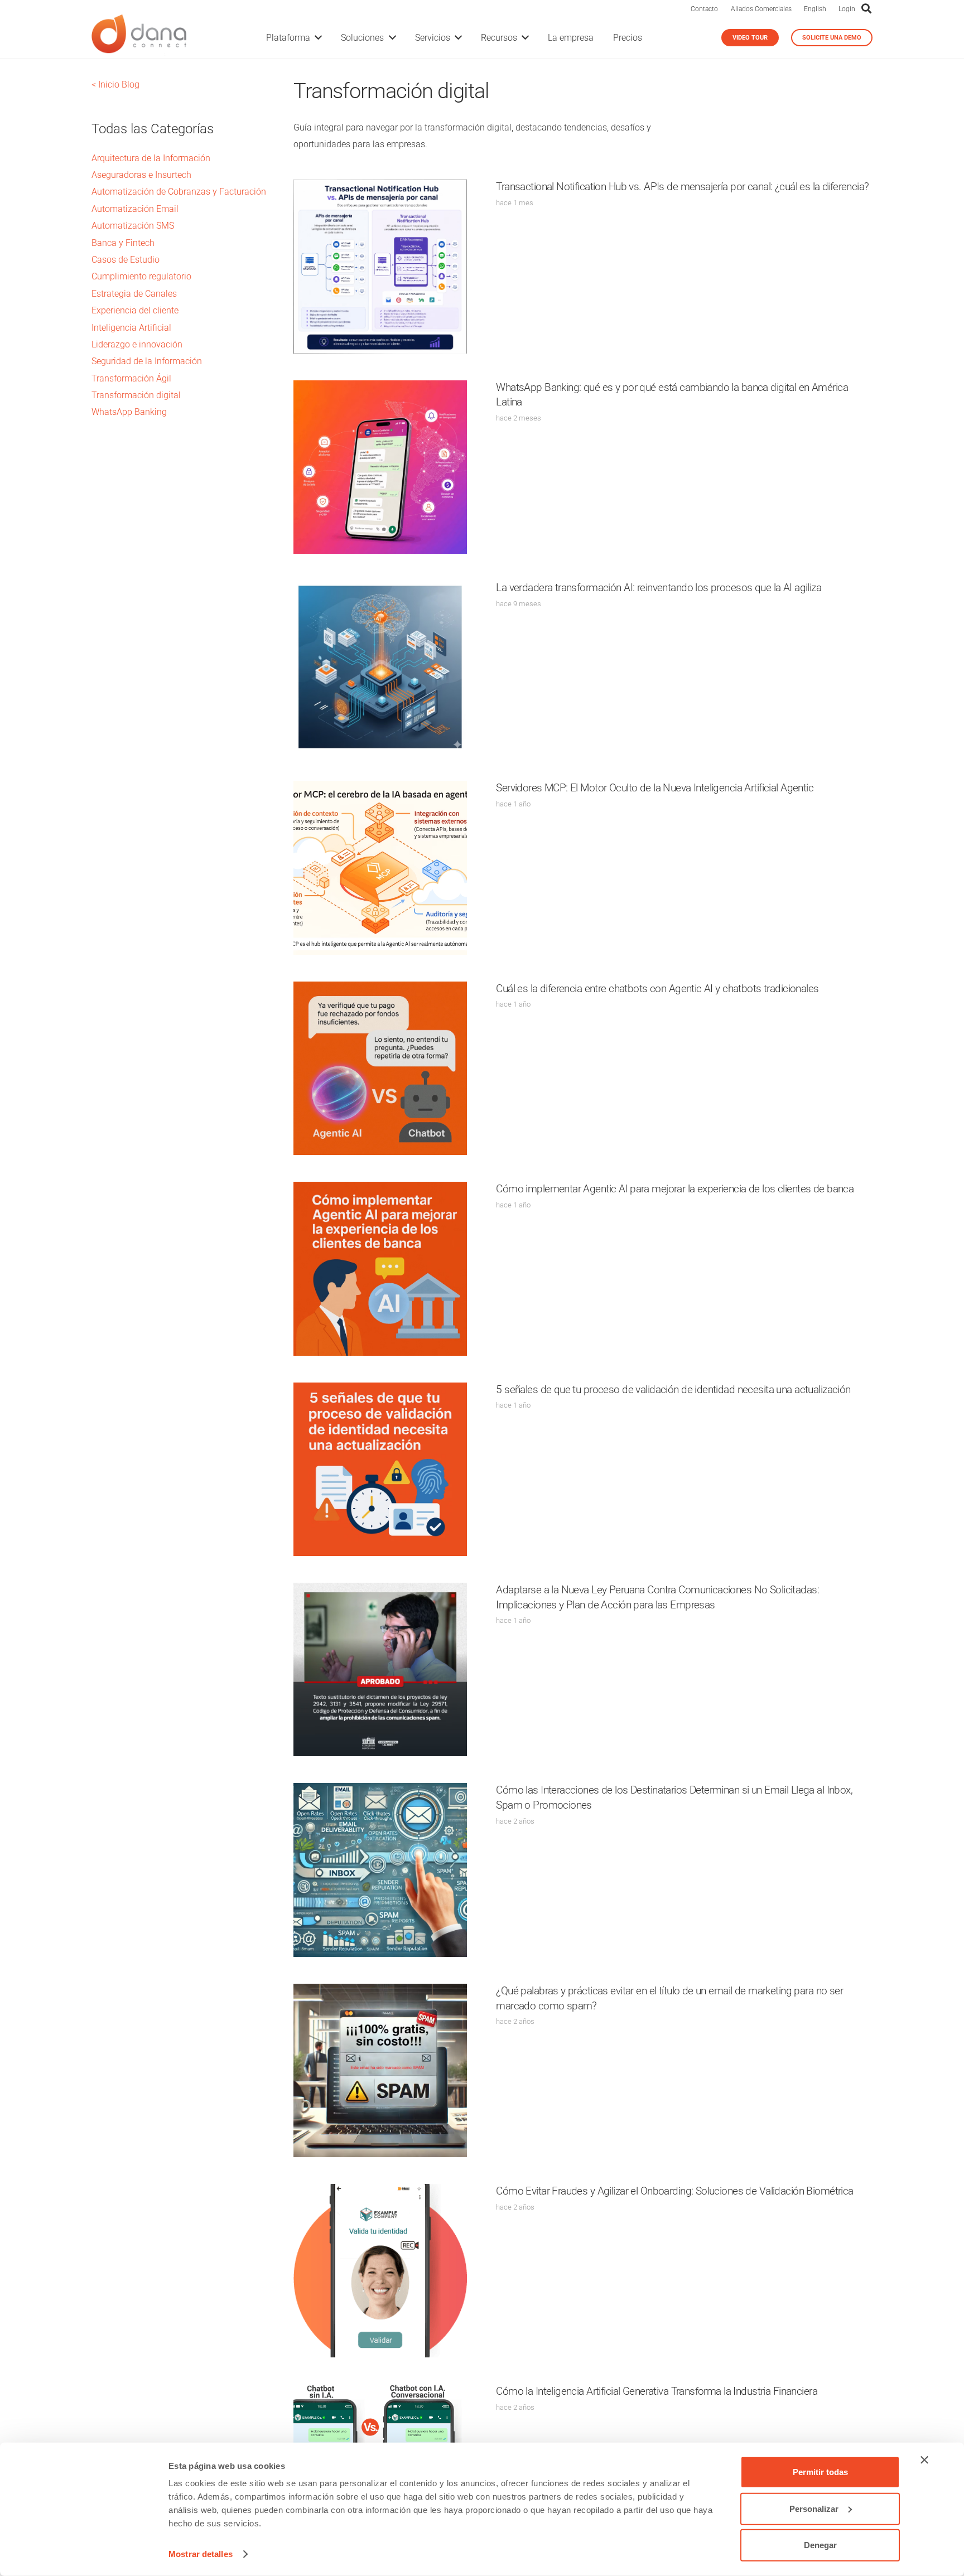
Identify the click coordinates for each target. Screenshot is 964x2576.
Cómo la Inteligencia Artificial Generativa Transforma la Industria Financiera (657, 2391)
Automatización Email (135, 209)
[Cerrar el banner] (924, 2460)
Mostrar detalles (201, 2554)
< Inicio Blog (115, 84)
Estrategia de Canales (134, 294)
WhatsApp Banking (129, 412)
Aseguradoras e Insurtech (141, 175)
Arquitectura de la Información (151, 158)
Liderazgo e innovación (137, 344)
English (815, 9)
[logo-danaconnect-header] (139, 38)
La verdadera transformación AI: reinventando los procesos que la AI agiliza (659, 588)
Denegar (820, 2545)
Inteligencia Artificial (131, 328)
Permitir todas (820, 2472)
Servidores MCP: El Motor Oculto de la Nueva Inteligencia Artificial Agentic (655, 788)
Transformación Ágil (131, 378)
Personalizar (814, 2508)
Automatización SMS (133, 226)
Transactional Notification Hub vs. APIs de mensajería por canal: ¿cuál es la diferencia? (682, 187)
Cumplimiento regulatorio (141, 276)
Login (847, 9)
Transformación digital (136, 395)
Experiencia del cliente (135, 310)
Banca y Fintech (123, 243)
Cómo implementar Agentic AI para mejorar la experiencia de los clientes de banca (675, 1189)
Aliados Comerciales (761, 9)
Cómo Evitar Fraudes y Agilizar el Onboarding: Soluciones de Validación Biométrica (674, 2191)
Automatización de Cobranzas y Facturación (179, 192)
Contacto (704, 9)
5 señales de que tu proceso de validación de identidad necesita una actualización (673, 1390)
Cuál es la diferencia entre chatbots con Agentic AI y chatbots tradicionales (657, 989)
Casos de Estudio (126, 260)
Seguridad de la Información (147, 361)
